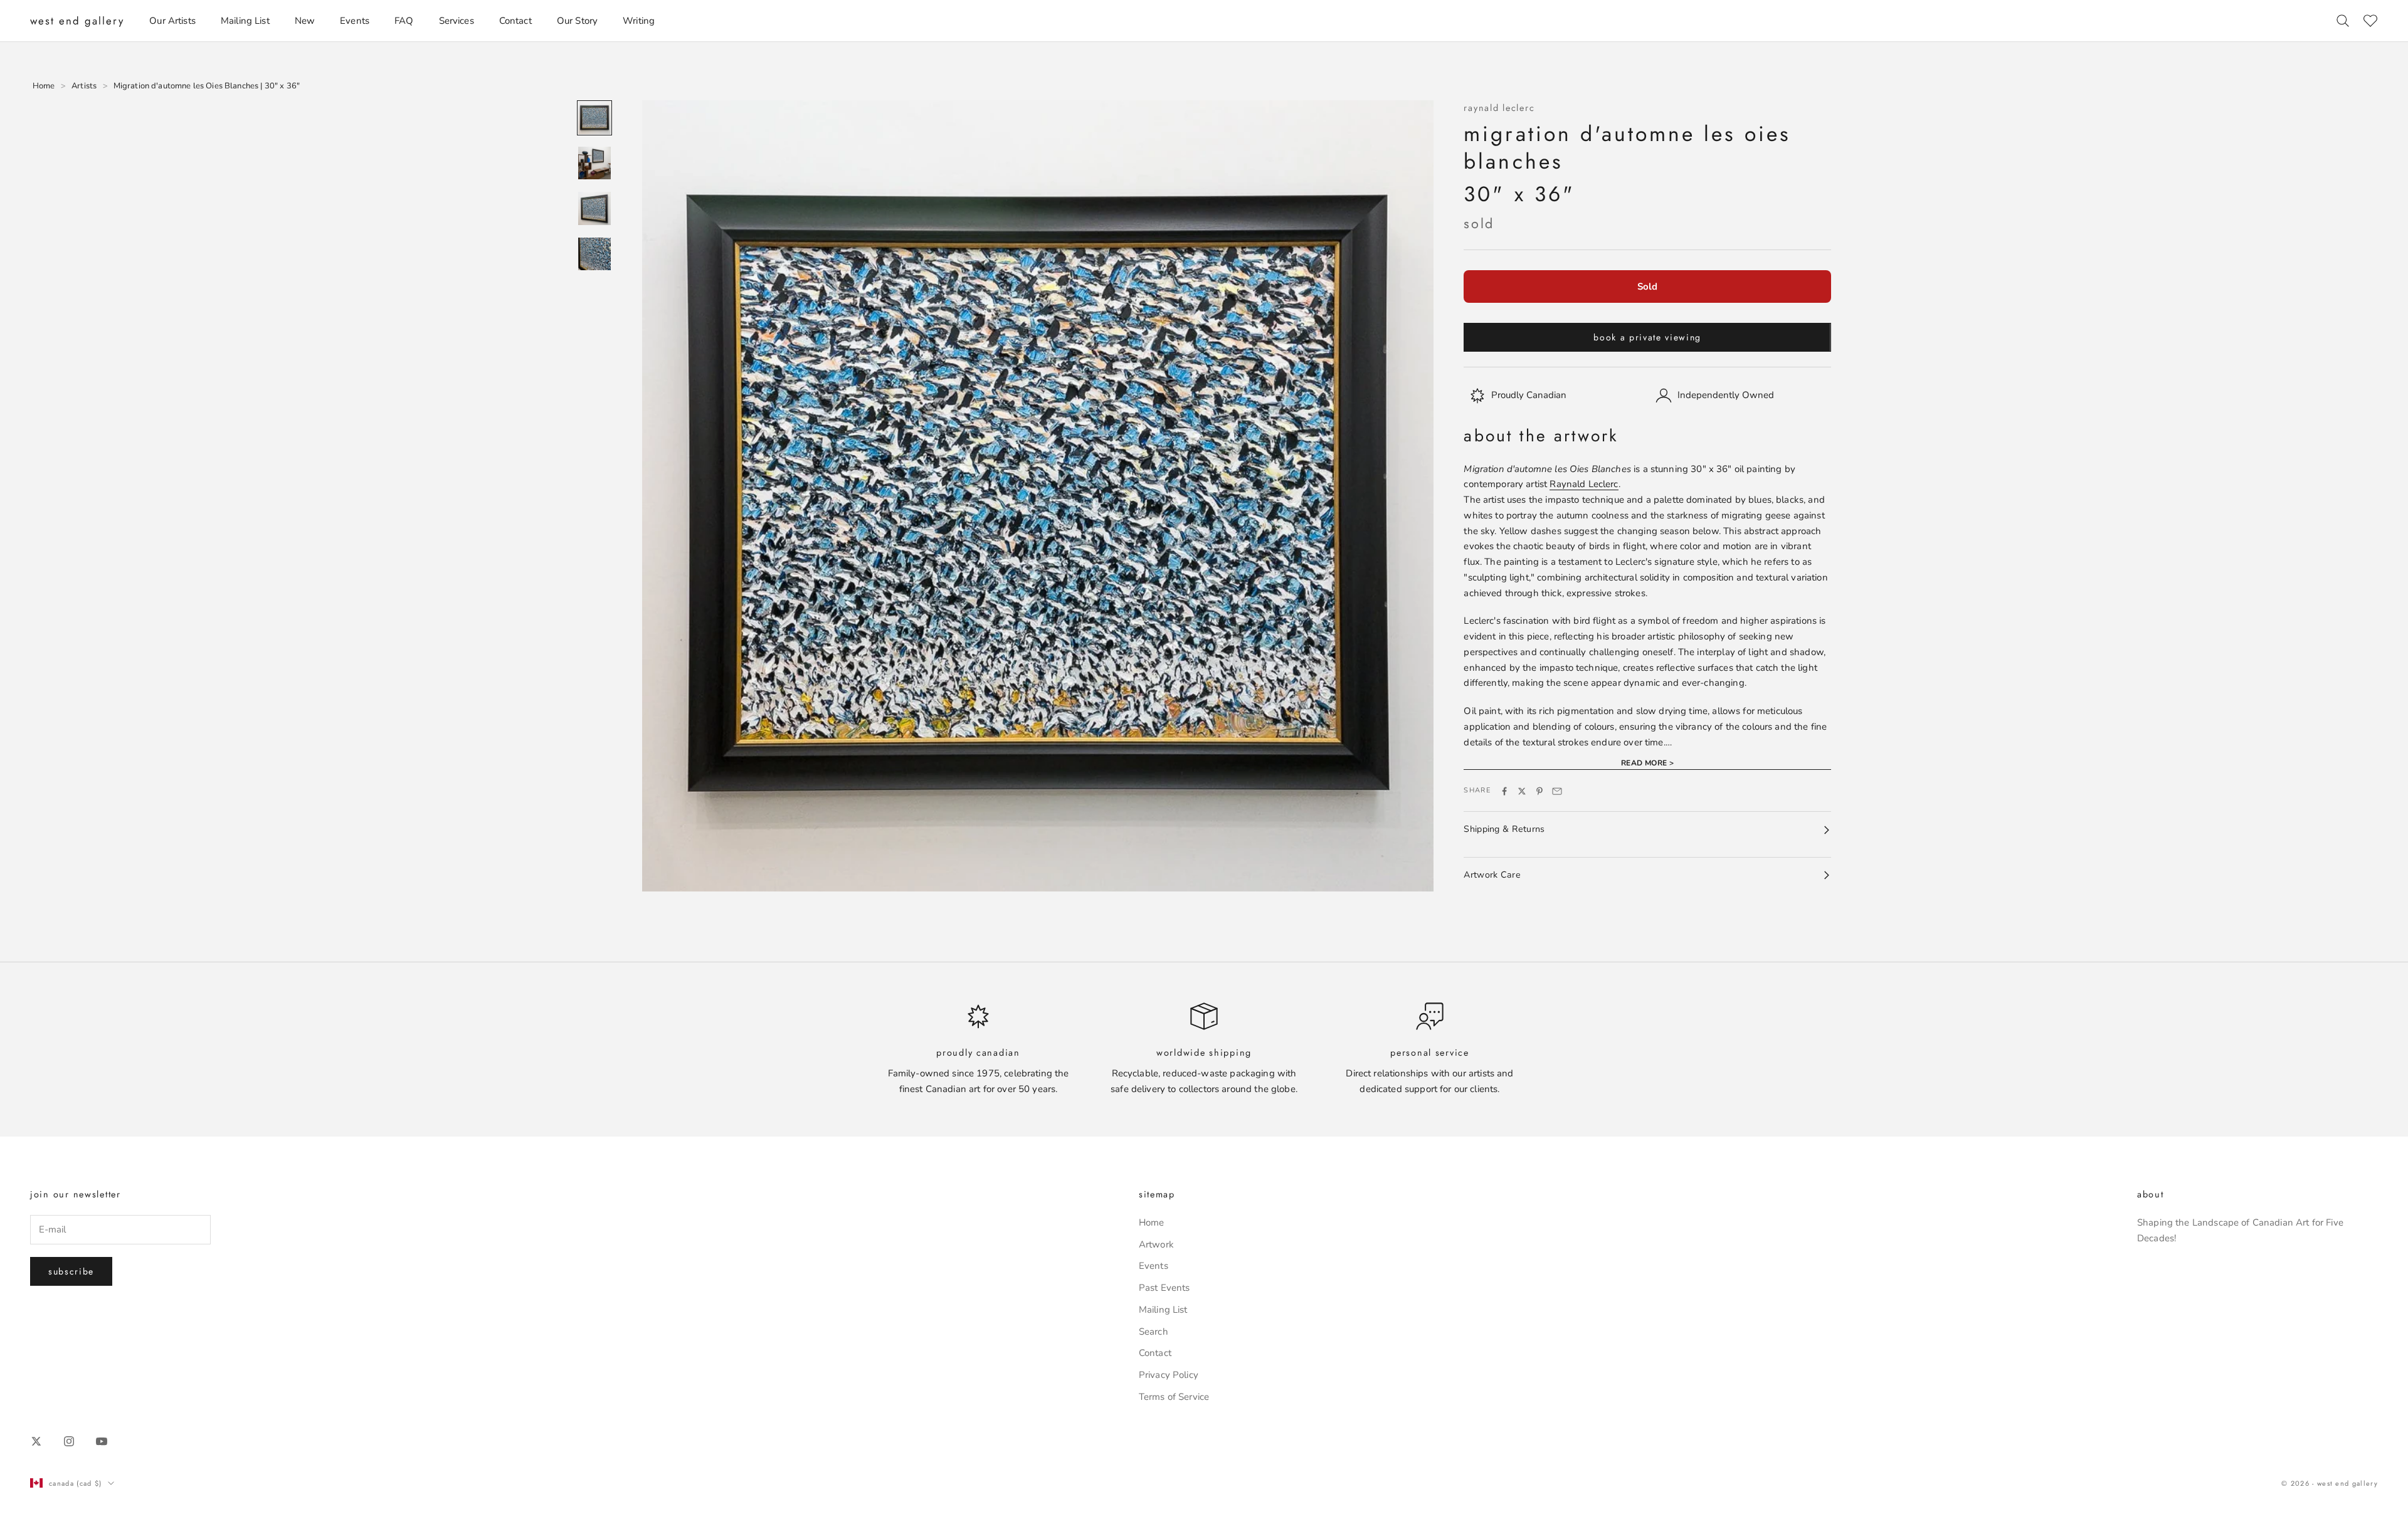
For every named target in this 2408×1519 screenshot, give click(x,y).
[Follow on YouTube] (102, 1441)
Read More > (1648, 764)
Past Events (1164, 1288)
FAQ (404, 21)
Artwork (1156, 1244)
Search (1154, 1332)
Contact (515, 21)
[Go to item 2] (594, 163)
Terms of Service (1174, 1397)
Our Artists (172, 21)
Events (355, 21)
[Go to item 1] (594, 118)
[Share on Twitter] (1522, 791)
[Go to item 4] (594, 254)
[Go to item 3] (594, 208)
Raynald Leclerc (1499, 108)
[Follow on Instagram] (69, 1441)
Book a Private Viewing (1647, 337)
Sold (1647, 287)
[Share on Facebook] (1504, 791)
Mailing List (245, 21)
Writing (639, 21)
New (305, 21)
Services (457, 21)
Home (1152, 1222)
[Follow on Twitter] (36, 1441)
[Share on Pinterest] (1539, 791)
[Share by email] (1557, 791)
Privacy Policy (1169, 1375)
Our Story (577, 21)
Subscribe (71, 1271)
